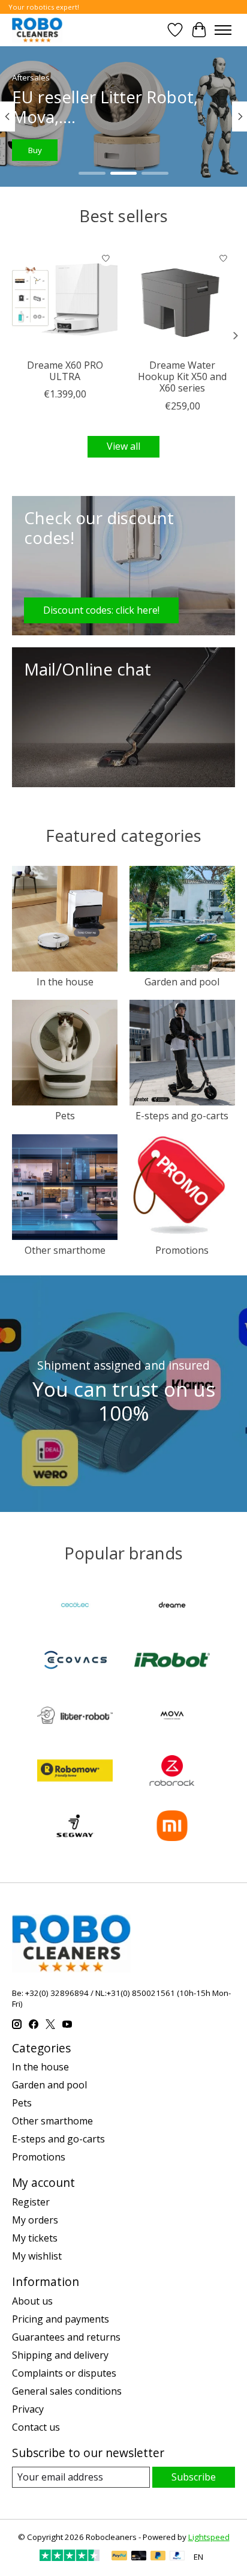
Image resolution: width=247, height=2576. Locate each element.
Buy (35, 150)
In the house (65, 982)
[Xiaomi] (172, 1827)
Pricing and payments (61, 2319)
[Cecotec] (75, 1606)
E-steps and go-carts (182, 1116)
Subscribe (194, 2477)
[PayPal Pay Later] (158, 2557)
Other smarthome (65, 1250)
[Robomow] (75, 1772)
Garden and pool (182, 982)
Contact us (36, 2427)
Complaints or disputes (64, 2373)
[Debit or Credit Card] (139, 2557)
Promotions (182, 1250)
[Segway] (75, 1827)
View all (123, 446)
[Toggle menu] (223, 30)
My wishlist (37, 2256)
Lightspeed (209, 2537)
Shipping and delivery (60, 2355)
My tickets (35, 2238)
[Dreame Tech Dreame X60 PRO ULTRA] (65, 300)
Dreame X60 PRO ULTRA (65, 371)
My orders (35, 2220)
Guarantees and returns (66, 2337)
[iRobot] (172, 1661)
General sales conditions (67, 2391)
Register (31, 2202)
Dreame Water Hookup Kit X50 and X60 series (182, 376)
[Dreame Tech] (172, 1606)
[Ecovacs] (75, 1661)
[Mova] (172, 1717)
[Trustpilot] (70, 2557)
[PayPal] (119, 2557)
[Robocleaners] (37, 30)
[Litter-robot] (75, 1717)
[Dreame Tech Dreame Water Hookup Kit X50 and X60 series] (182, 300)
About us (32, 2301)
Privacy (28, 2409)
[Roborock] (172, 1772)
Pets (65, 1116)
